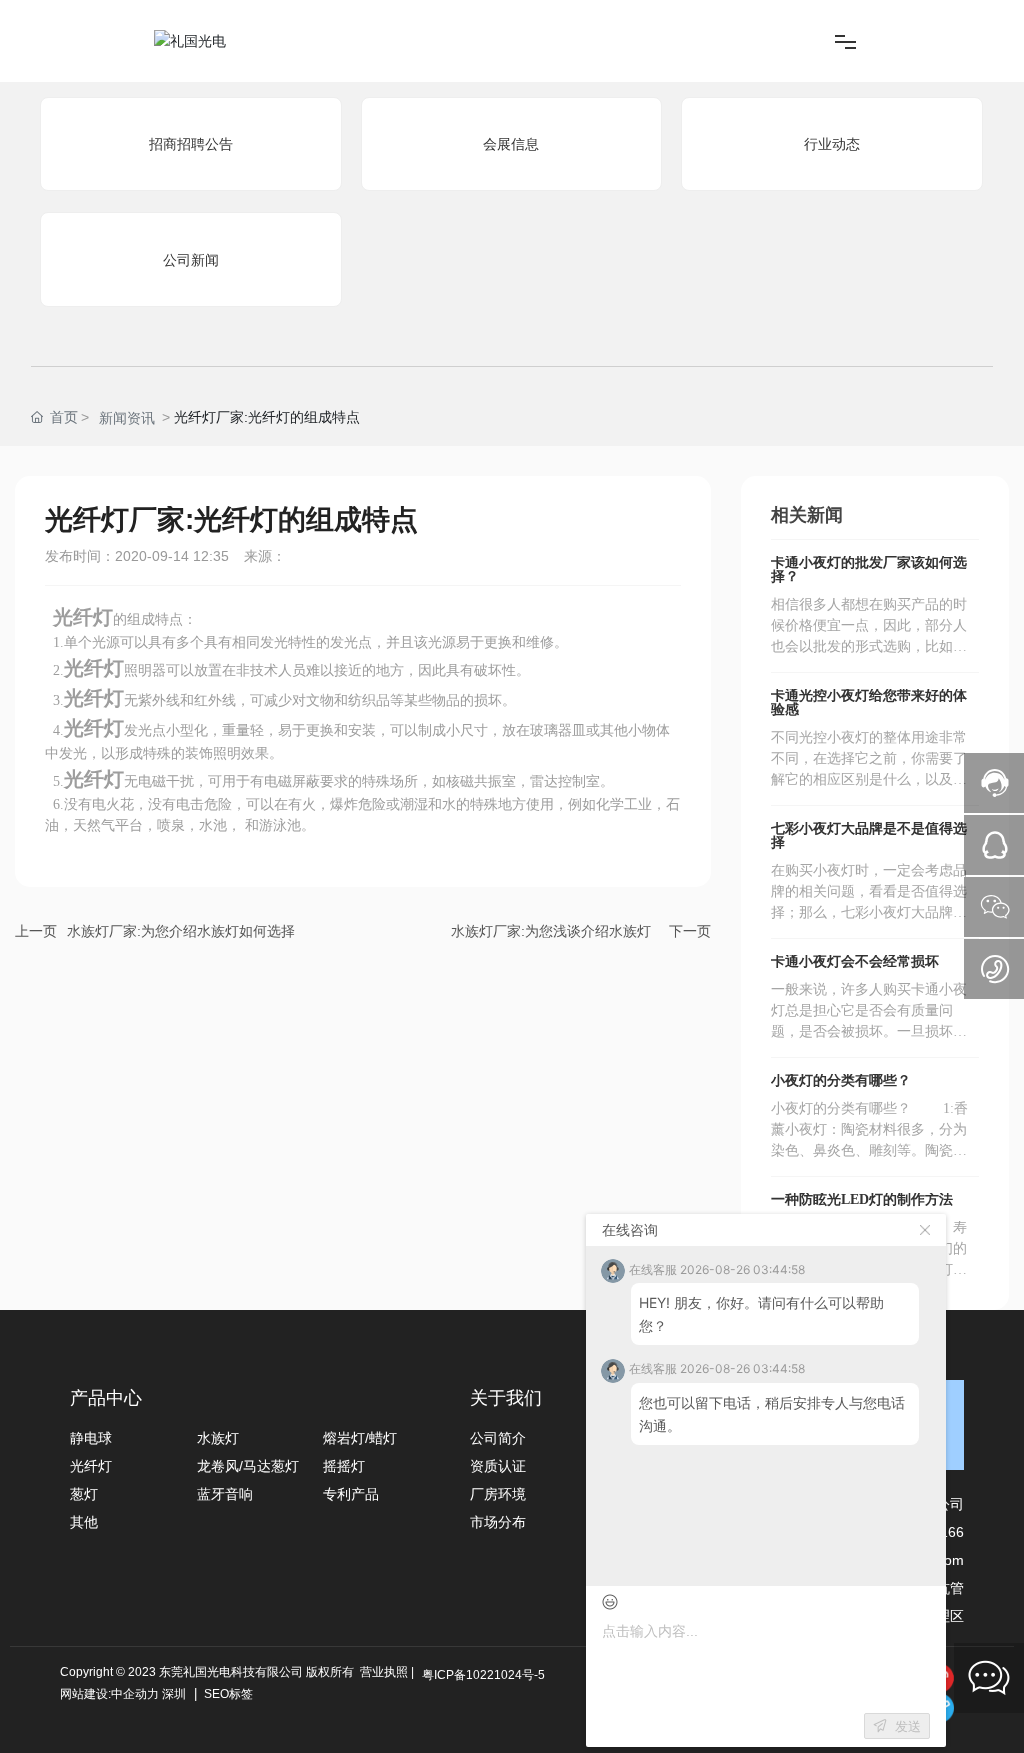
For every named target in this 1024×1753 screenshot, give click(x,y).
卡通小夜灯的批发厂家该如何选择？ (869, 569)
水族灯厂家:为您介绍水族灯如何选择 (181, 931)
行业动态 (832, 144)
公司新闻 (191, 260)
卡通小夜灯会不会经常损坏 (855, 961)
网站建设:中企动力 (109, 1694)
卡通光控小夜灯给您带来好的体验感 (869, 702)
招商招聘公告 (191, 144)
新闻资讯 (127, 418)
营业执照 (384, 1672)
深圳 (174, 1694)
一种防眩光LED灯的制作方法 (862, 1199)
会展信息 (511, 144)
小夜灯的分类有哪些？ (841, 1080)
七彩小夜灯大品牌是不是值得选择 (869, 835)
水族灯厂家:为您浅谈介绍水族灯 (551, 931)
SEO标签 (227, 1694)
